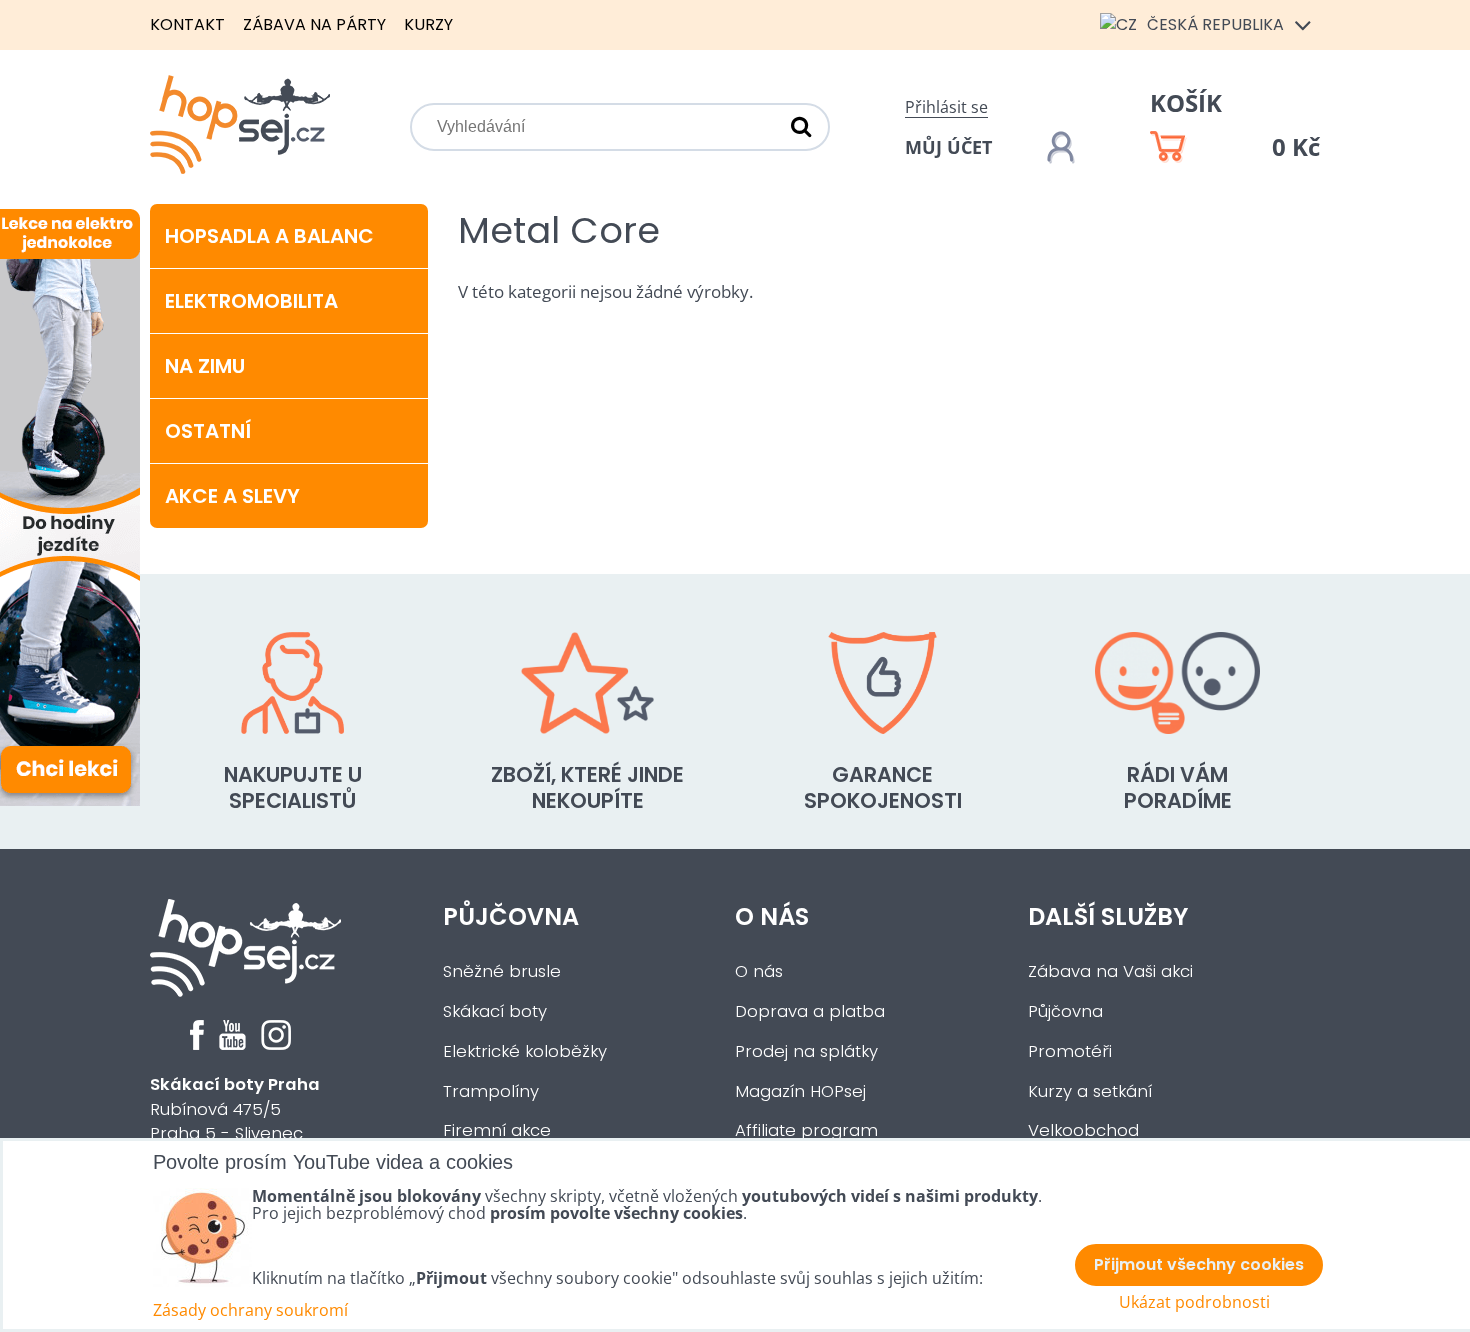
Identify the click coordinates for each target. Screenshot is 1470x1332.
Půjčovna (511, 916)
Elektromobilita (251, 301)
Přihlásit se (946, 107)
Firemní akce (497, 1130)
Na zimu (205, 366)
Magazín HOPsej (800, 1091)
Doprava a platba (810, 1011)
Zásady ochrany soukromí (250, 1310)
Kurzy (428, 24)
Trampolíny (491, 1091)
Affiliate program (806, 1130)
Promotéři (1070, 1051)
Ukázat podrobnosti (1194, 1302)
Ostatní (208, 431)
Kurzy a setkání (1090, 1091)
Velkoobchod (1083, 1130)
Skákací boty (495, 1011)
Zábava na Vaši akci (1110, 971)
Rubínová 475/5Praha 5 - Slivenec (235, 1109)
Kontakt (187, 24)
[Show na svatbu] (130, 804)
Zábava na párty (314, 24)
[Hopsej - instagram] (276, 1044)
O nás (772, 916)
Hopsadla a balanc (269, 236)
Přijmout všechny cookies (1199, 1264)
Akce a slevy (232, 496)
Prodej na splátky (806, 1051)
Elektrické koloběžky (525, 1051)
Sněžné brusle (502, 971)
